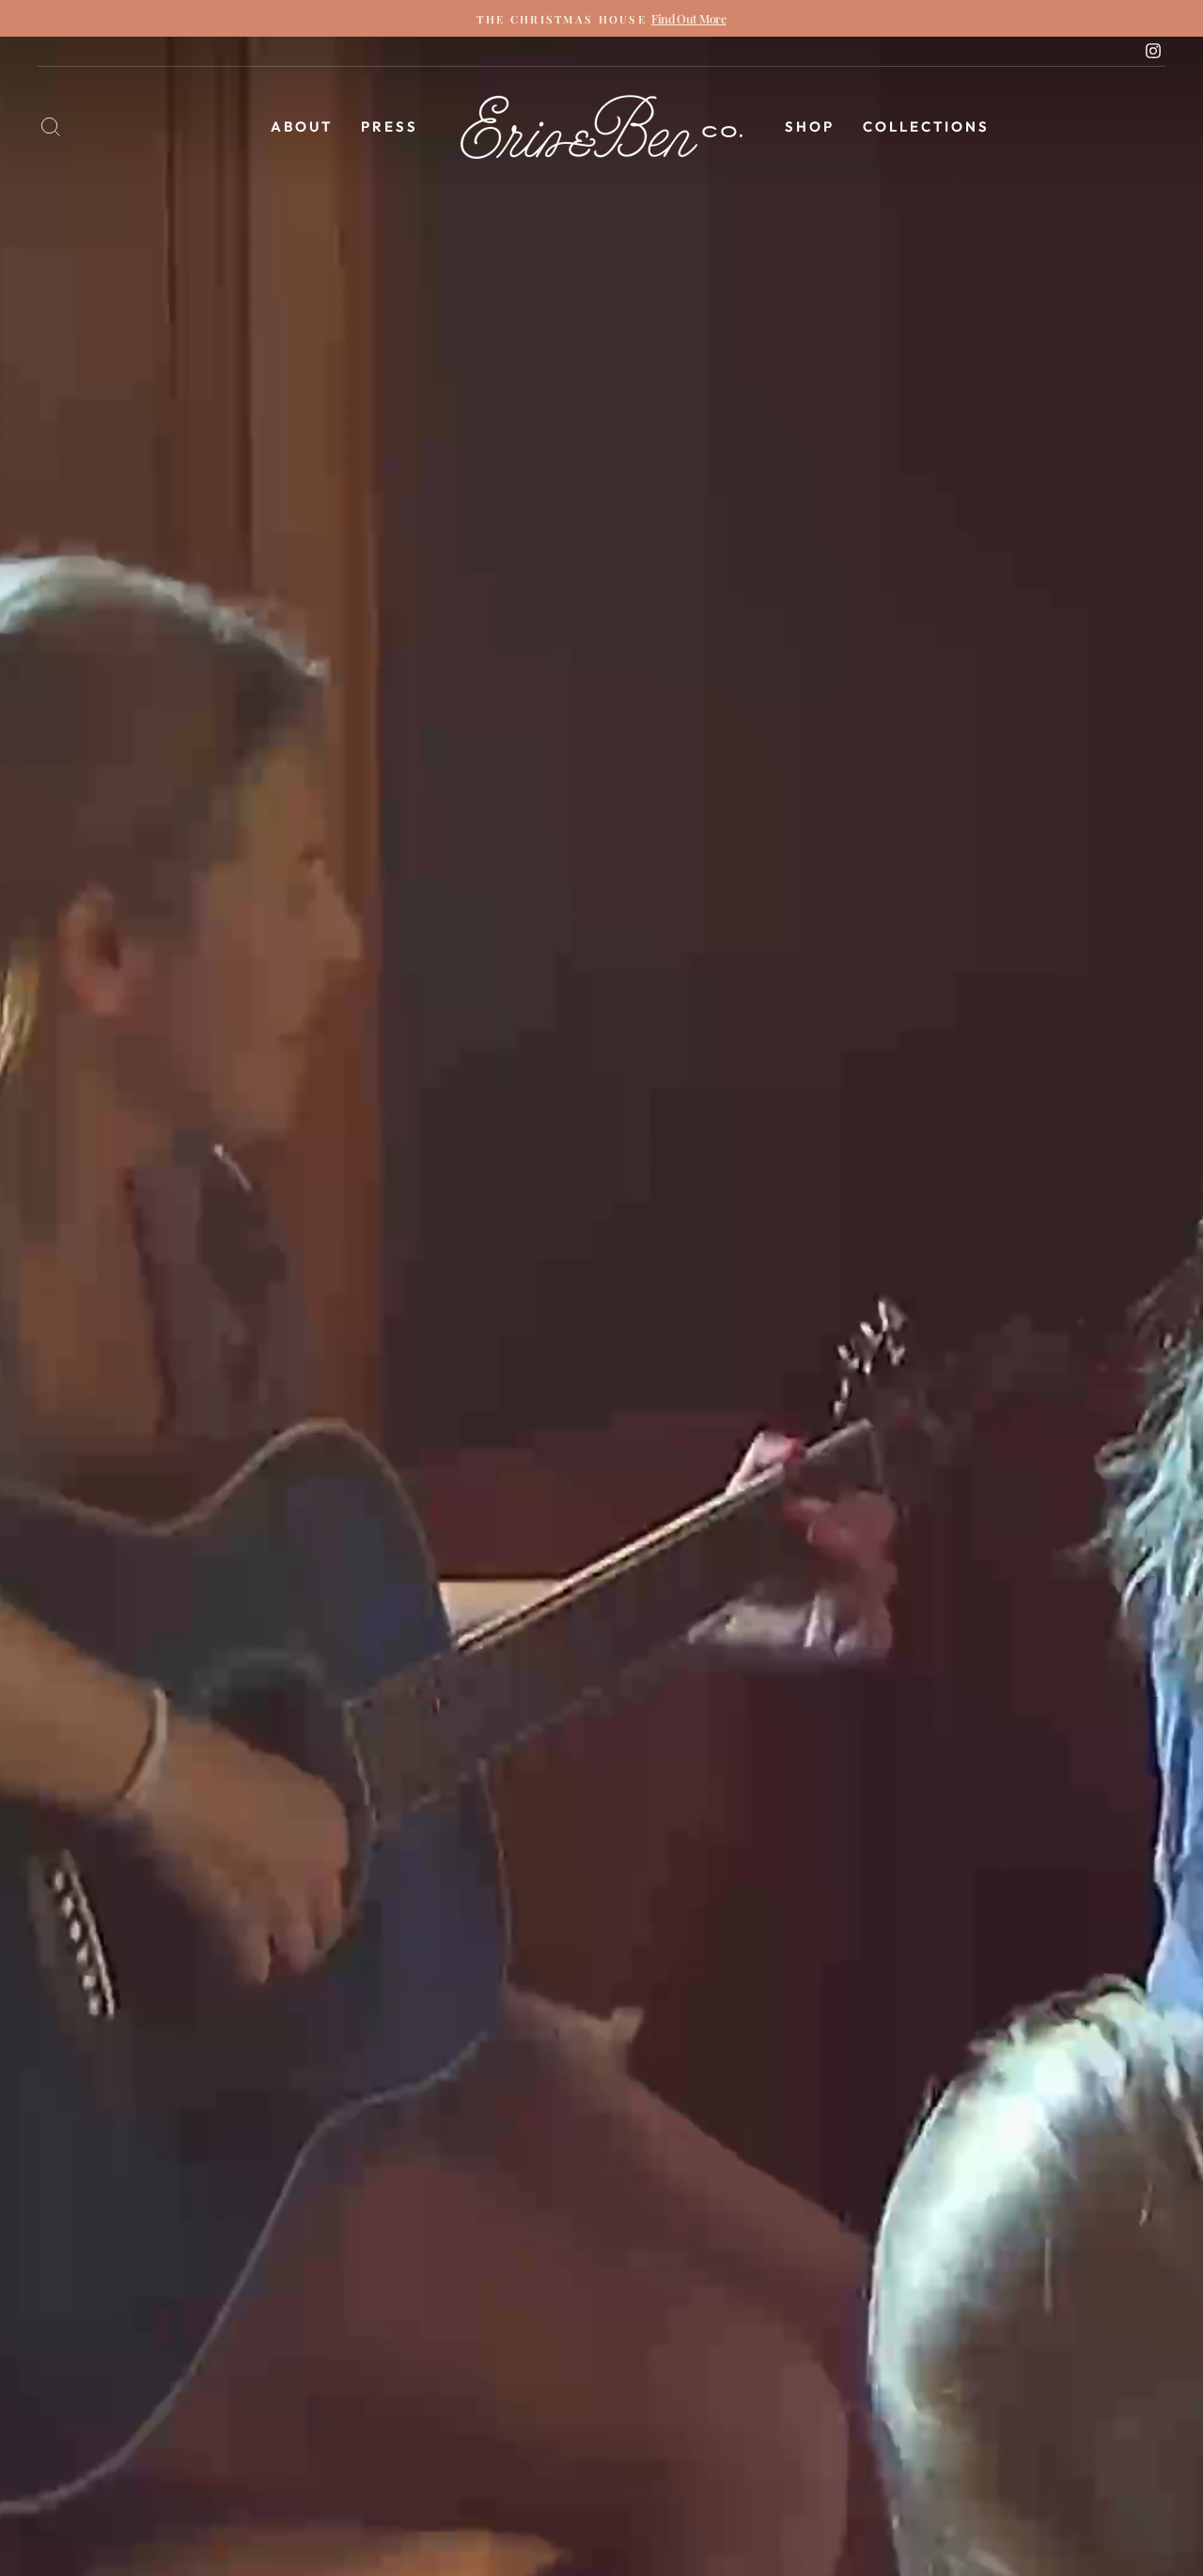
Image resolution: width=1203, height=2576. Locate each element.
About (302, 126)
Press (390, 126)
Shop (810, 126)
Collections (926, 126)
